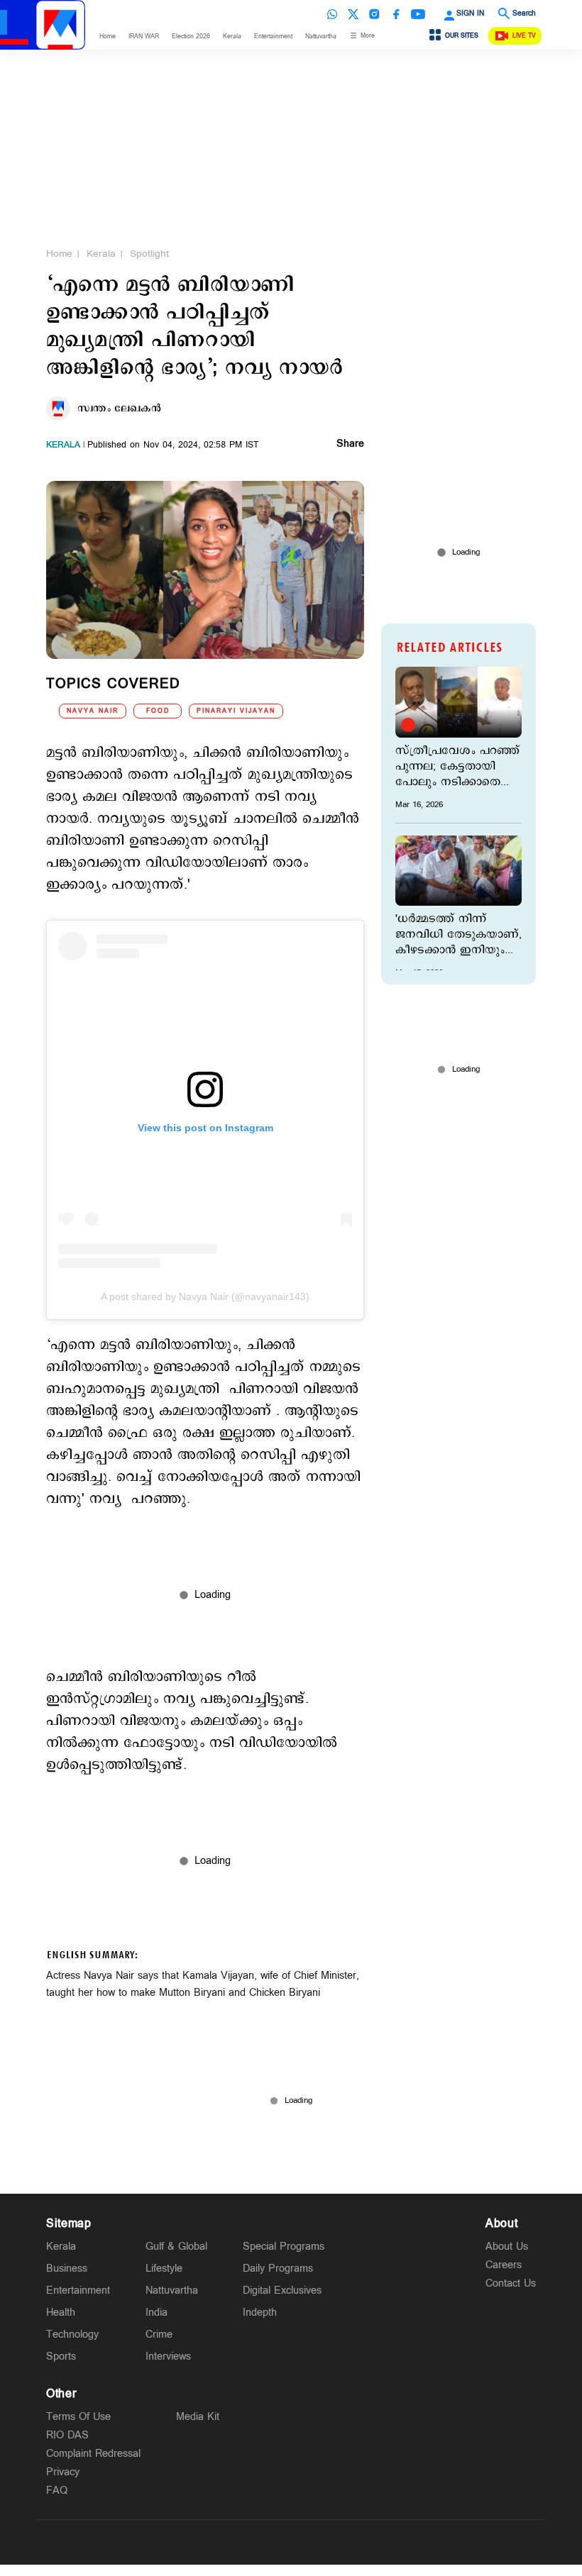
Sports (61, 2356)
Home (108, 37)
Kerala (232, 37)
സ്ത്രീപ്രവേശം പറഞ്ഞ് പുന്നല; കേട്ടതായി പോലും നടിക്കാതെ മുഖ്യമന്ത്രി (457, 767)
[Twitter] (353, 14)
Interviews (168, 2356)
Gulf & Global (176, 2247)
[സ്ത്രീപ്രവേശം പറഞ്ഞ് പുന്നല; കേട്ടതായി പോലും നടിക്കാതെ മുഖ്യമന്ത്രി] (459, 702)
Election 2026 (191, 37)
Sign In (470, 13)
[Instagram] (375, 14)
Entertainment (273, 37)
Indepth (260, 2313)
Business (67, 2269)
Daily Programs (278, 2269)
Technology (72, 2334)
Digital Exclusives (282, 2291)
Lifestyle (164, 2269)
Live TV (524, 36)
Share (350, 445)
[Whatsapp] (332, 14)
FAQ (57, 2491)
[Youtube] (418, 14)
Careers (504, 2265)
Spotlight (149, 254)
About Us (507, 2247)
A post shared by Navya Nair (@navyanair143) (205, 1297)
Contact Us (511, 2283)
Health (61, 2313)
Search (524, 13)
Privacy (63, 2472)
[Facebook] (396, 14)
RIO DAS (67, 2435)
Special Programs (284, 2247)
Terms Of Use (78, 2417)
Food (158, 711)
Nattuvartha (321, 37)
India (157, 2313)
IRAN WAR (144, 37)
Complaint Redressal (93, 2454)
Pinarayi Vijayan (236, 711)
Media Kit (198, 2417)
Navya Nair (93, 711)
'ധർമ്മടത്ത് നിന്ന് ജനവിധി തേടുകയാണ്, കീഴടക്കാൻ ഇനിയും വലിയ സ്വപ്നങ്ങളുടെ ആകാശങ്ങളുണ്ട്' (459, 935)
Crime (159, 2334)
